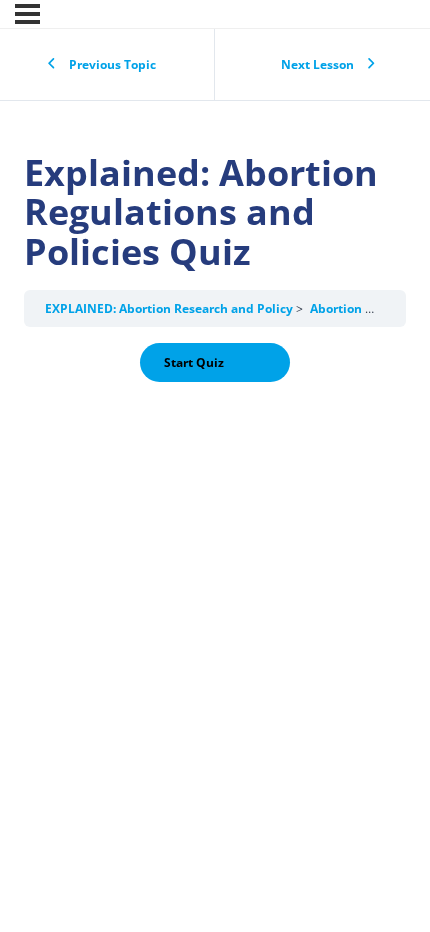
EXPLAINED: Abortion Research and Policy (170, 308)
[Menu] (27, 14)
